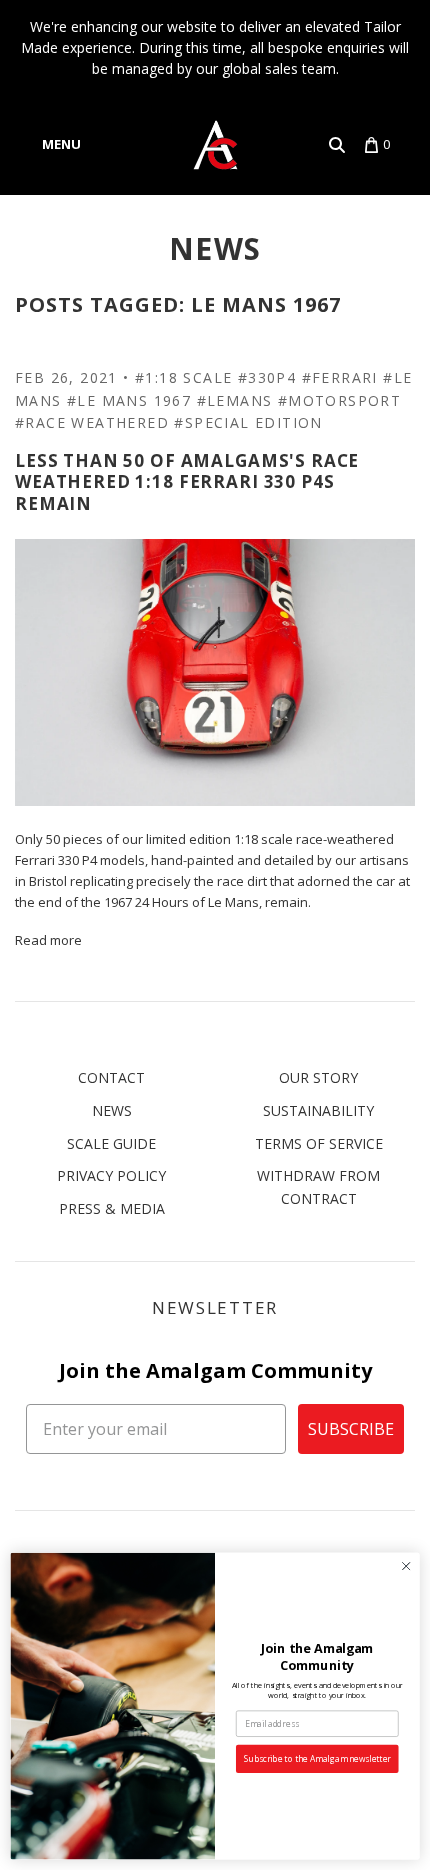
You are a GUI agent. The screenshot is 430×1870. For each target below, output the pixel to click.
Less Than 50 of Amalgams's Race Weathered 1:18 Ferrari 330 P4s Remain (187, 482)
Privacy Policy (111, 1175)
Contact (111, 1077)
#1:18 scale (183, 377)
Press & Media (112, 1208)
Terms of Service (319, 1143)
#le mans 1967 (129, 400)
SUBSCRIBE (351, 1429)
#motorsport (339, 400)
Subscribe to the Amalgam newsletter (317, 1759)
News (215, 248)
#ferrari (340, 377)
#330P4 (267, 377)
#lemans (235, 400)
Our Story (318, 1077)
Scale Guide (111, 1143)
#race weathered (92, 422)
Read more (48, 940)
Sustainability (318, 1110)
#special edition (248, 422)
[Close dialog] (406, 1566)
